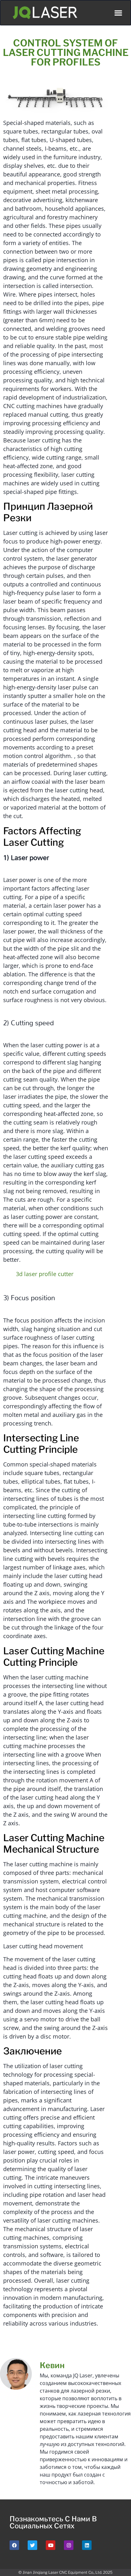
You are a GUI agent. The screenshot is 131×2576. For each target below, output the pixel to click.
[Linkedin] (87, 2545)
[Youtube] (51, 2545)
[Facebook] (14, 2545)
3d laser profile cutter (45, 1274)
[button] (118, 13)
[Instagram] (69, 2545)
